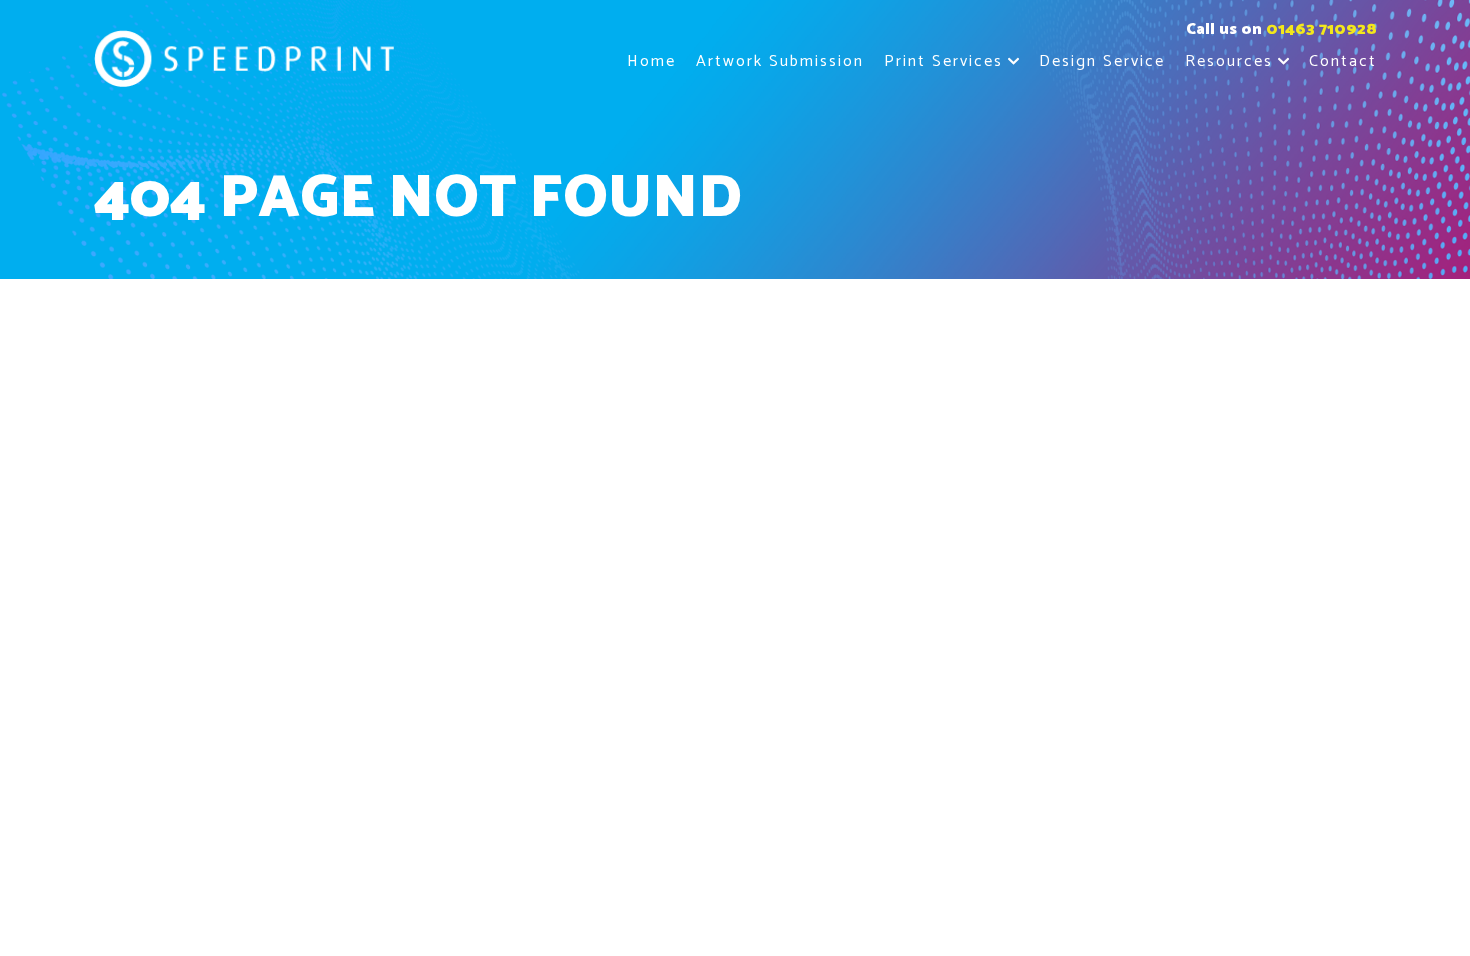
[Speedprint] (244, 62)
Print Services (943, 61)
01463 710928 (1321, 29)
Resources (1229, 61)
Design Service (1102, 61)
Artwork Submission (780, 61)
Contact (1343, 61)
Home (651, 61)
